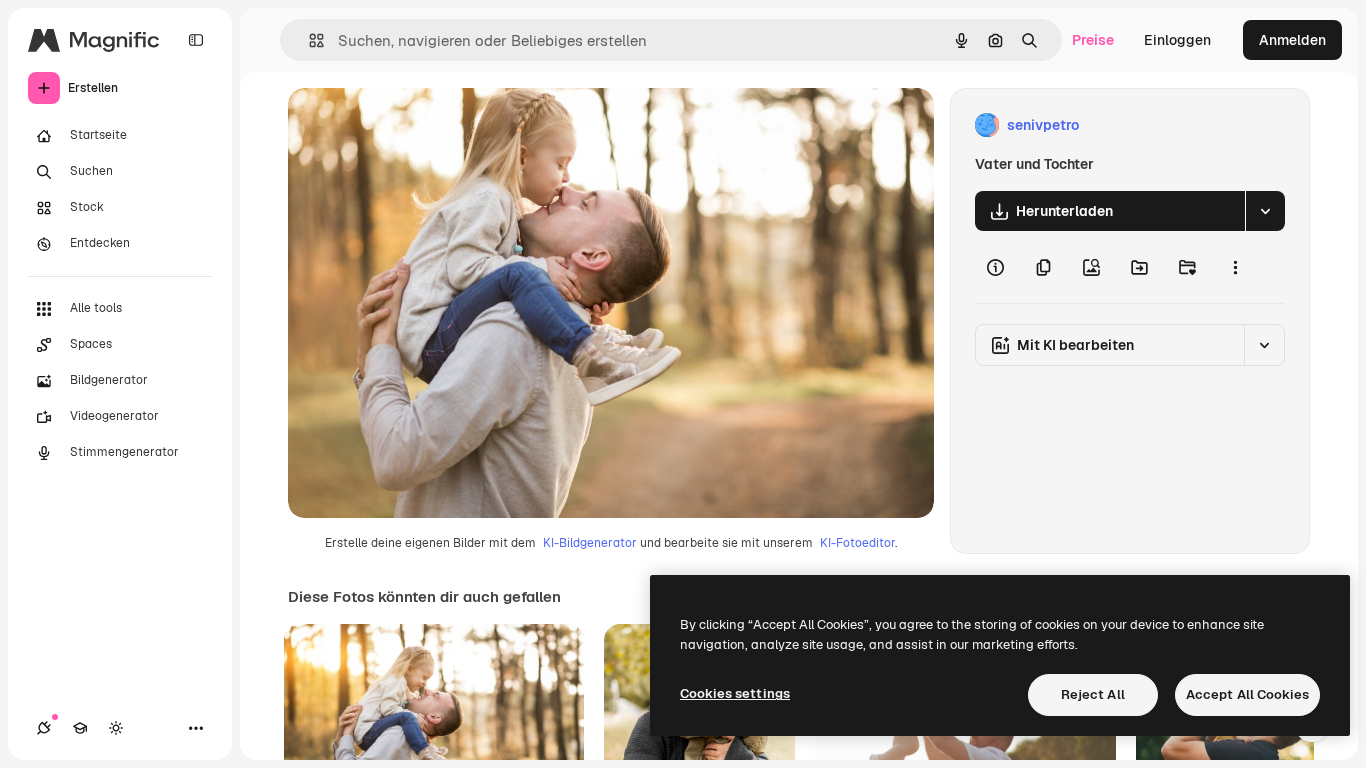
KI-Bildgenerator (590, 543)
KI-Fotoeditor (857, 543)
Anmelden (1292, 40)
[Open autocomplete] (308, 40)
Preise (1093, 40)
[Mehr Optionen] (1235, 267)
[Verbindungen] (44, 728)
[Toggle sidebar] (196, 40)
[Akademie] (80, 728)
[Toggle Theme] (116, 728)
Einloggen (1177, 40)
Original (416, 125)
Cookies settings (735, 693)
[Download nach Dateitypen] (1265, 211)
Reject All (1093, 694)
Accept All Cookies (1247, 694)
